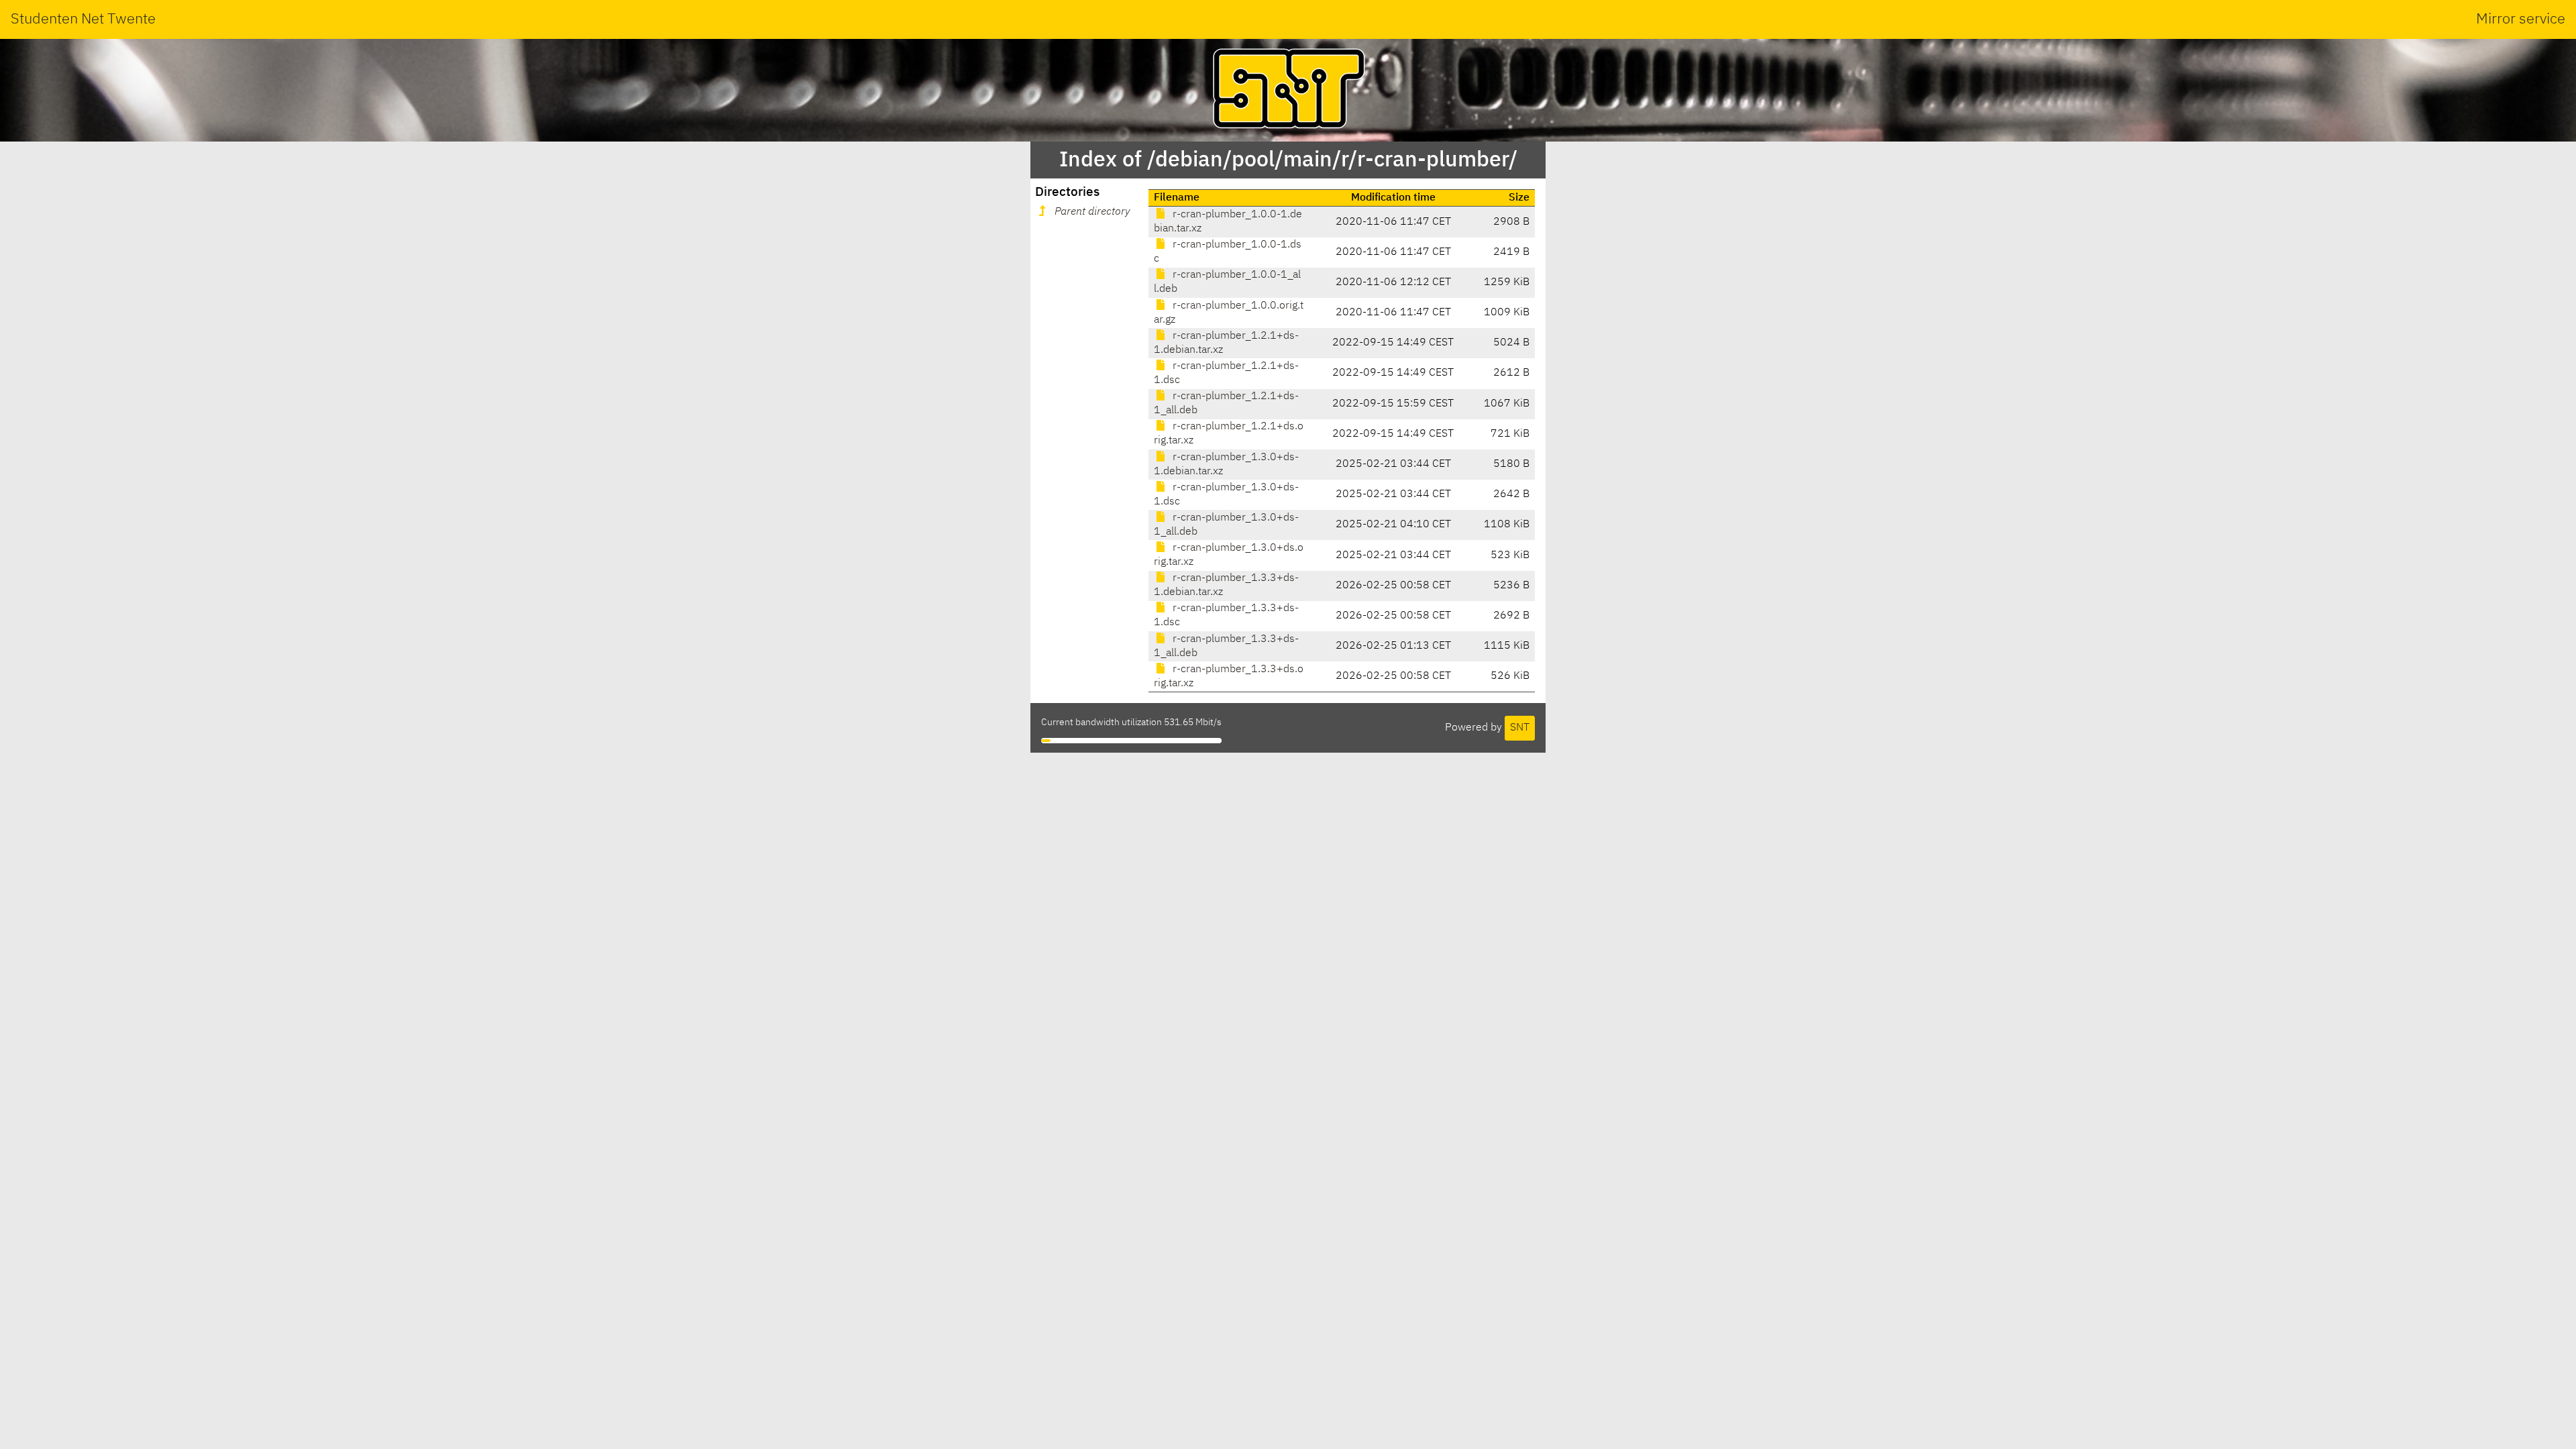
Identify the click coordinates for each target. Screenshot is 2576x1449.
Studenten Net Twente (83, 19)
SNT (1520, 728)
